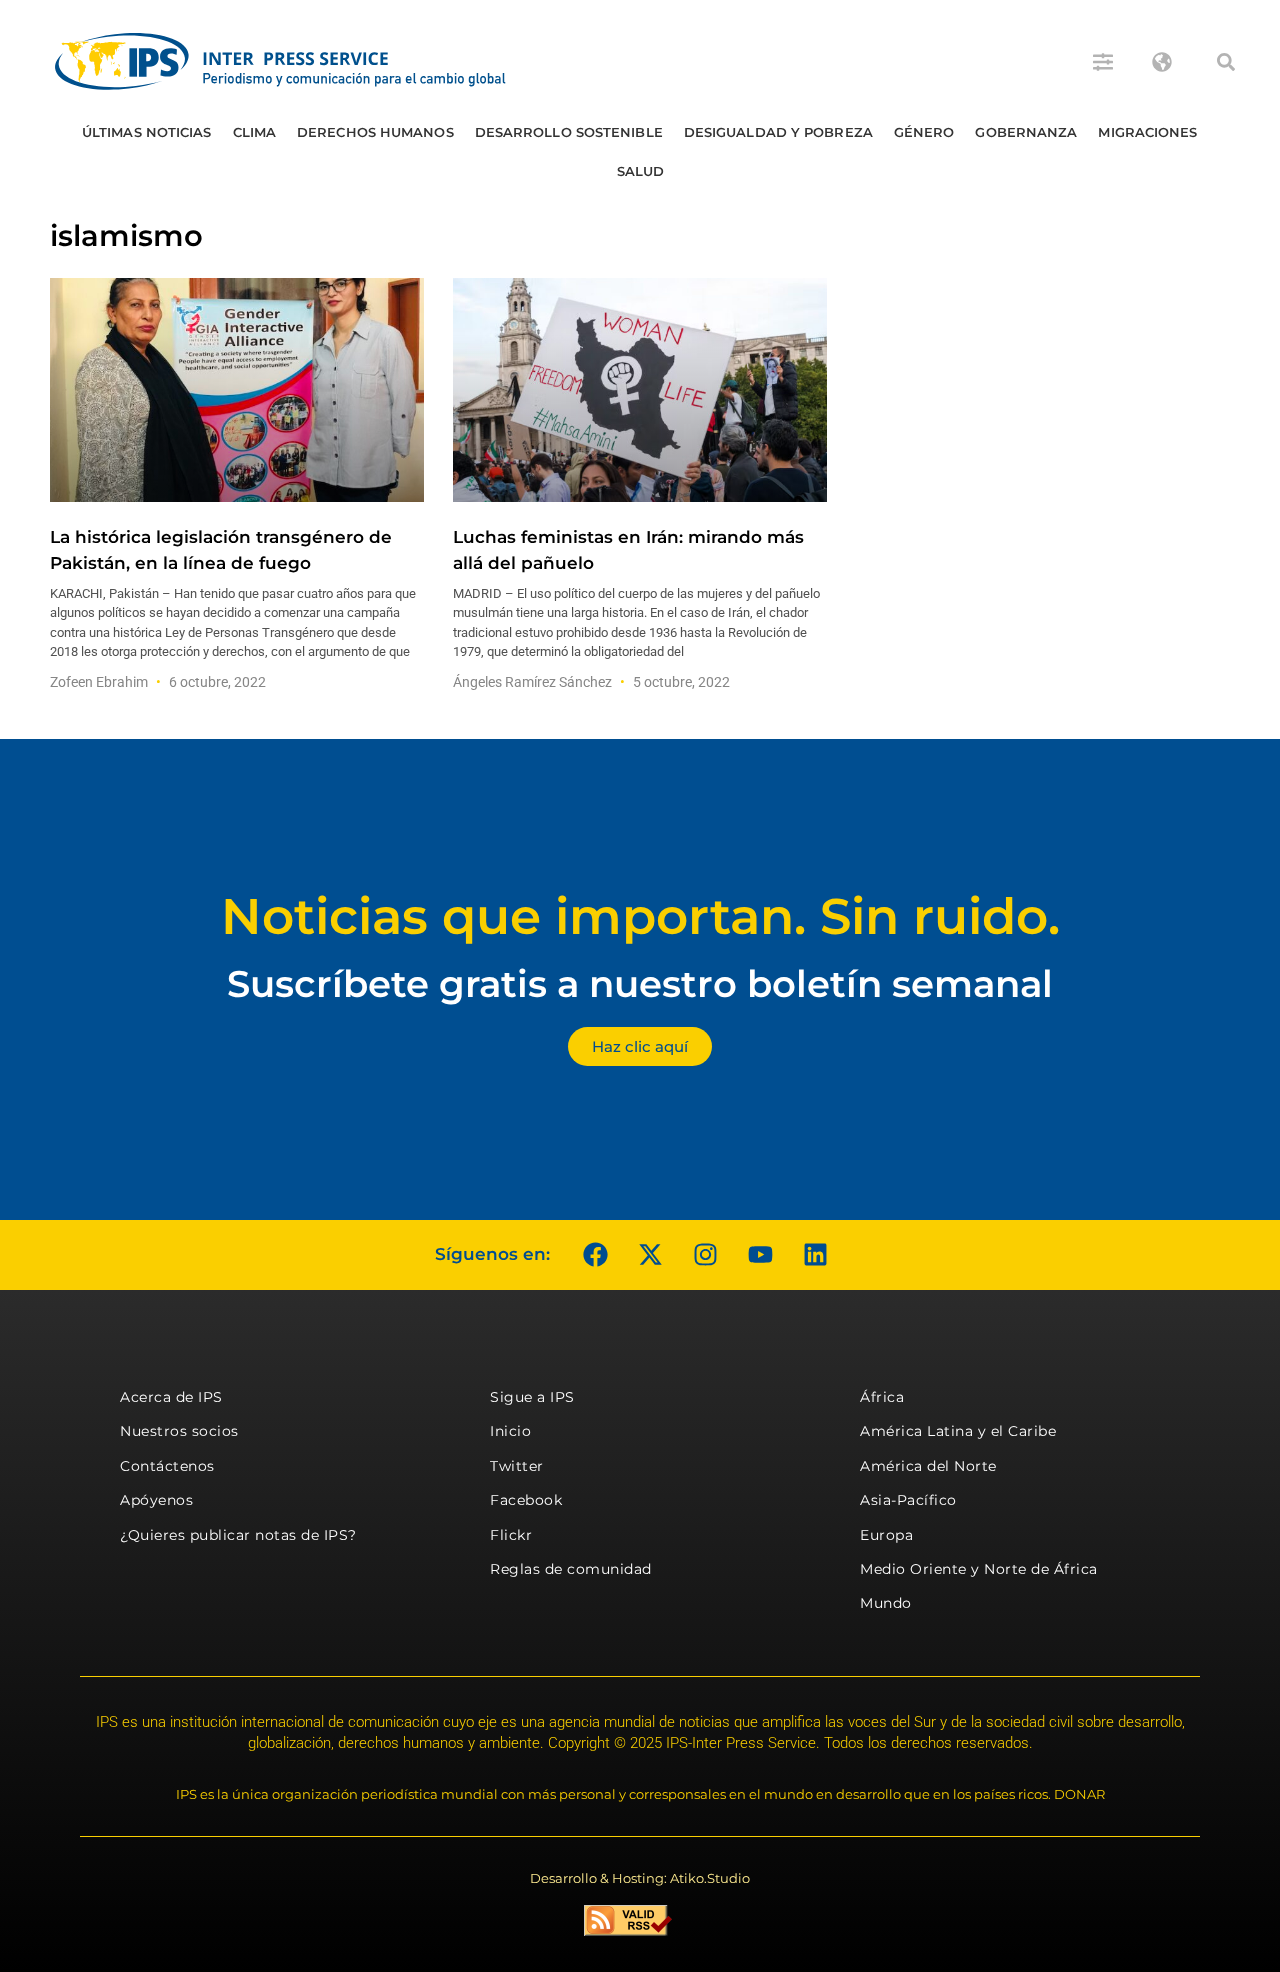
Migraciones (1147, 132)
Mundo (886, 1603)
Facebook (526, 1500)
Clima (255, 132)
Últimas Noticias (147, 132)
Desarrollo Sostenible (569, 132)
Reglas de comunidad (571, 1569)
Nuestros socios (179, 1431)
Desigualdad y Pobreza (778, 132)
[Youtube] (760, 1255)
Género (924, 132)
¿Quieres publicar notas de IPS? (238, 1535)
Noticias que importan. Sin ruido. (640, 916)
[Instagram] (705, 1255)
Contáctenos (167, 1466)
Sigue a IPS (532, 1397)
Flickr (511, 1535)
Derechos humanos (375, 132)
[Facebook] (595, 1255)
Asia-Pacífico (908, 1500)
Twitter (517, 1466)
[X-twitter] (650, 1255)
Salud (641, 171)
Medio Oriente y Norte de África (979, 1569)
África (882, 1397)
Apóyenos (156, 1500)
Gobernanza (1026, 132)
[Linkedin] (815, 1255)
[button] (1226, 62)
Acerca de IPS (171, 1397)
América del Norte (928, 1466)
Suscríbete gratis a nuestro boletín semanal (640, 983)
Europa (886, 1535)
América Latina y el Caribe (958, 1431)
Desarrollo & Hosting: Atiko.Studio (640, 1878)
